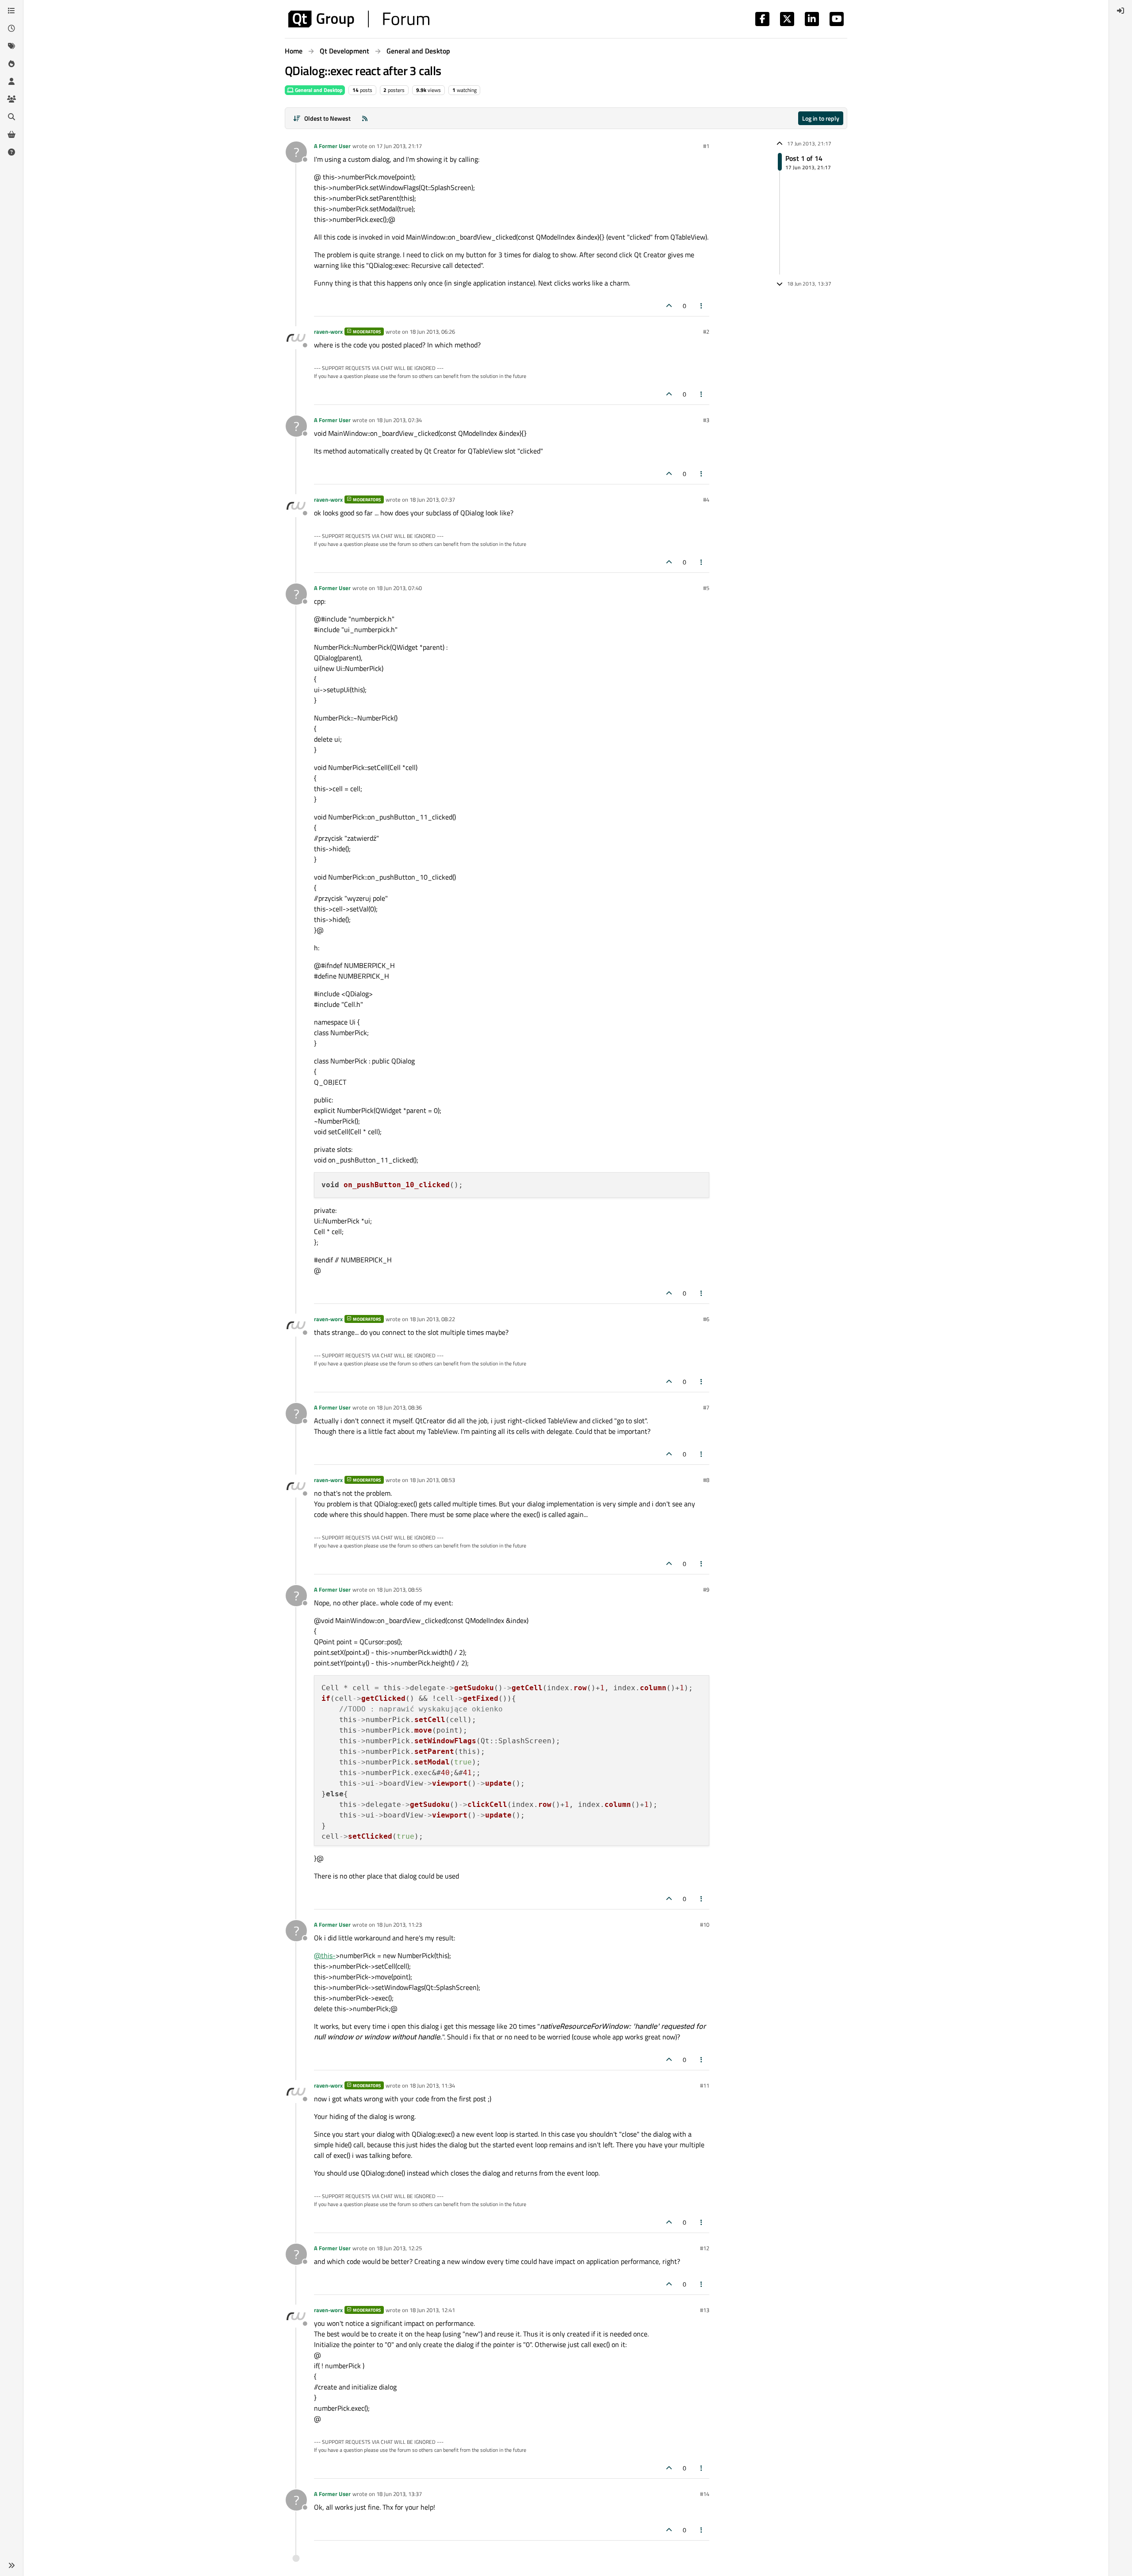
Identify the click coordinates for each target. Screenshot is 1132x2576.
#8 (706, 1480)
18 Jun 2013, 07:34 (399, 420)
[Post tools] (702, 306)
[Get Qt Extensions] (11, 134)
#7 (706, 1407)
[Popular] (11, 64)
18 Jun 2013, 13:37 (399, 2494)
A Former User (332, 146)
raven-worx (328, 332)
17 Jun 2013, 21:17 (399, 146)
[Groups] (11, 99)
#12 (705, 2248)
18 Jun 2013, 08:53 (432, 1480)
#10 (705, 1924)
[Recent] (11, 28)
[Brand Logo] (359, 19)
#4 (706, 499)
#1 (706, 146)
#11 (705, 2085)
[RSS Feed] (365, 118)
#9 (706, 1589)
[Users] (11, 81)
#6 (706, 1319)
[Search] (11, 117)
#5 (706, 588)
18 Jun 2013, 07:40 (399, 588)
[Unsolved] (11, 152)
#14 (705, 2494)
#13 (705, 2310)
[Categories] (11, 11)
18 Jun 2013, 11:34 (432, 2085)
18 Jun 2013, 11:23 (399, 1924)
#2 (706, 332)
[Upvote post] (669, 306)
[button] (11, 2565)
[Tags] (11, 46)
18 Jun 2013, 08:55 (399, 1589)
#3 (706, 420)
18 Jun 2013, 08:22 (432, 1319)
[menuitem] (1121, 11)
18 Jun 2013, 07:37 (432, 499)
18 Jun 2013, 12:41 (432, 2310)
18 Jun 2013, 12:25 (399, 2248)
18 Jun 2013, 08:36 (399, 1407)
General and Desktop (318, 90)
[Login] (1121, 11)
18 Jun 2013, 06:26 (432, 332)
